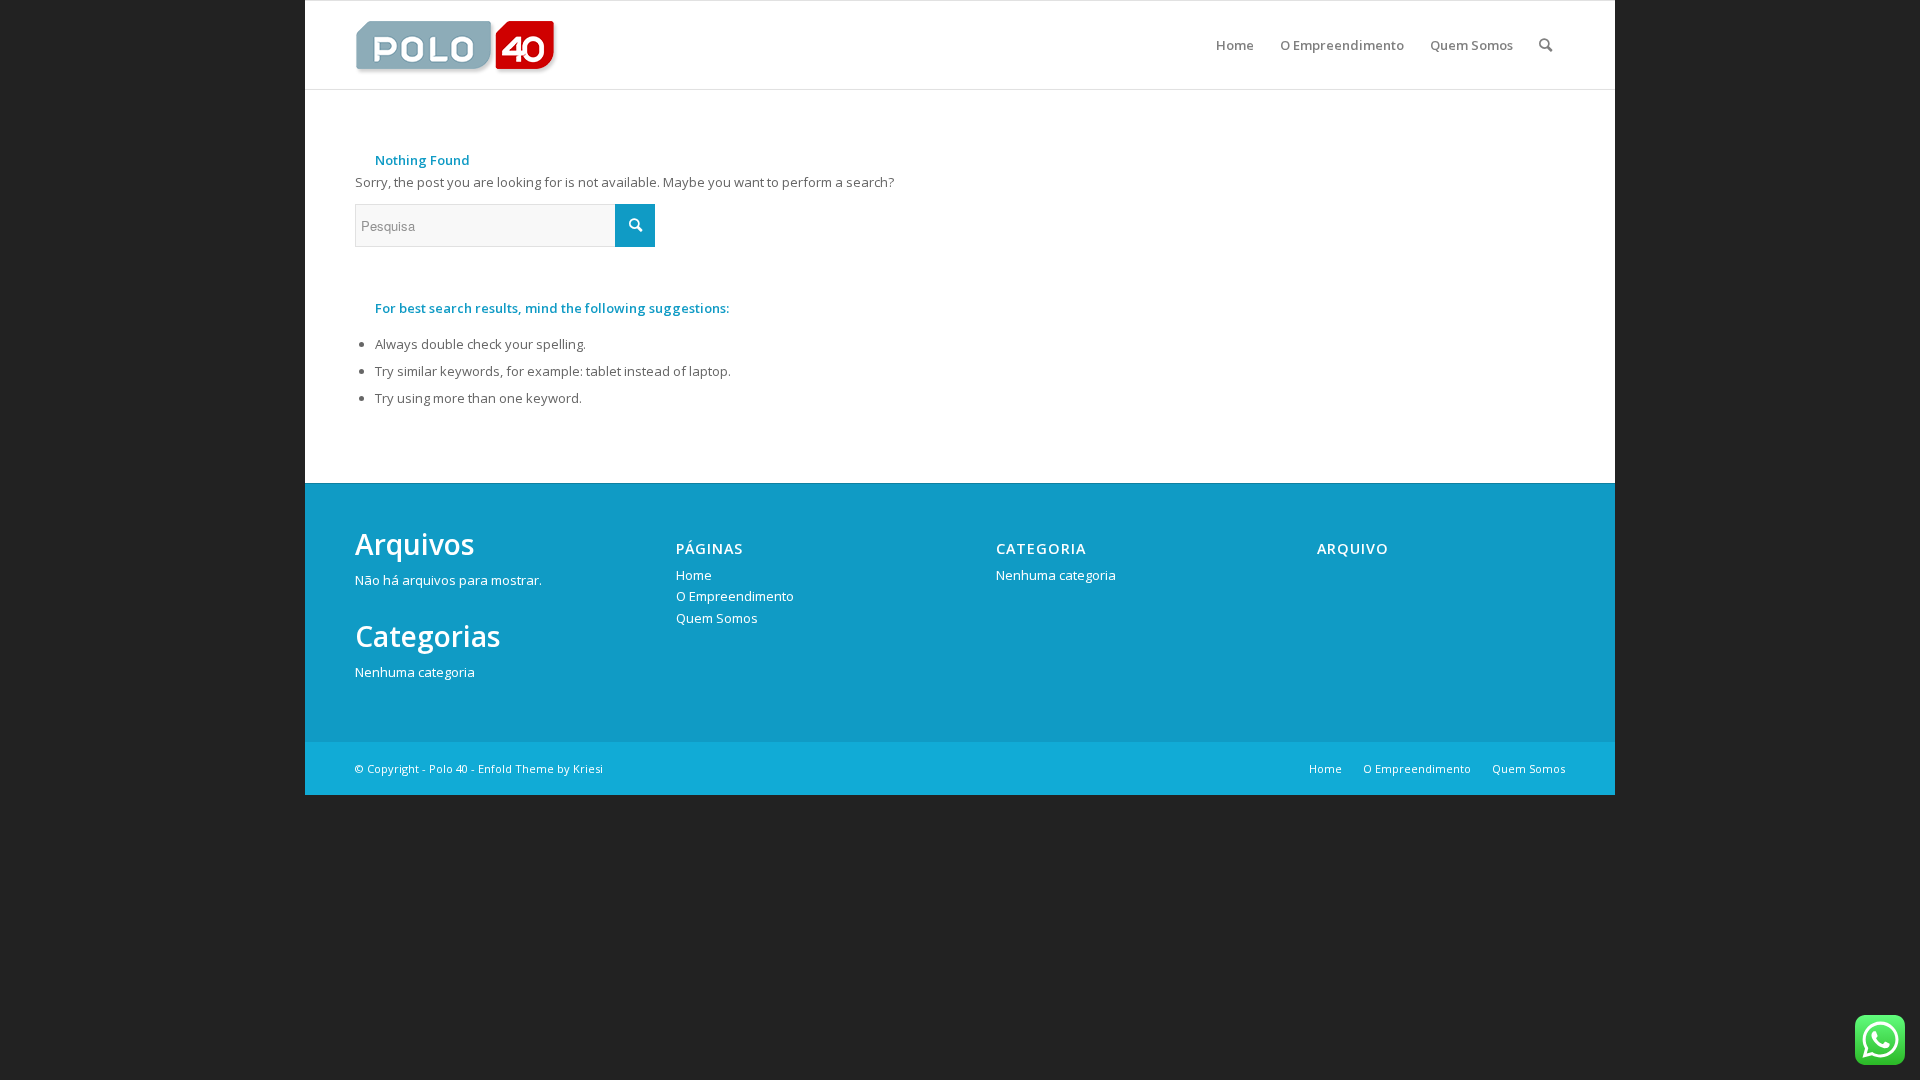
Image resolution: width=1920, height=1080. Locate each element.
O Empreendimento (735, 596)
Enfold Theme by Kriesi (540, 768)
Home (694, 575)
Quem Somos (717, 618)
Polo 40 (448, 768)
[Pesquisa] (1545, 45)
